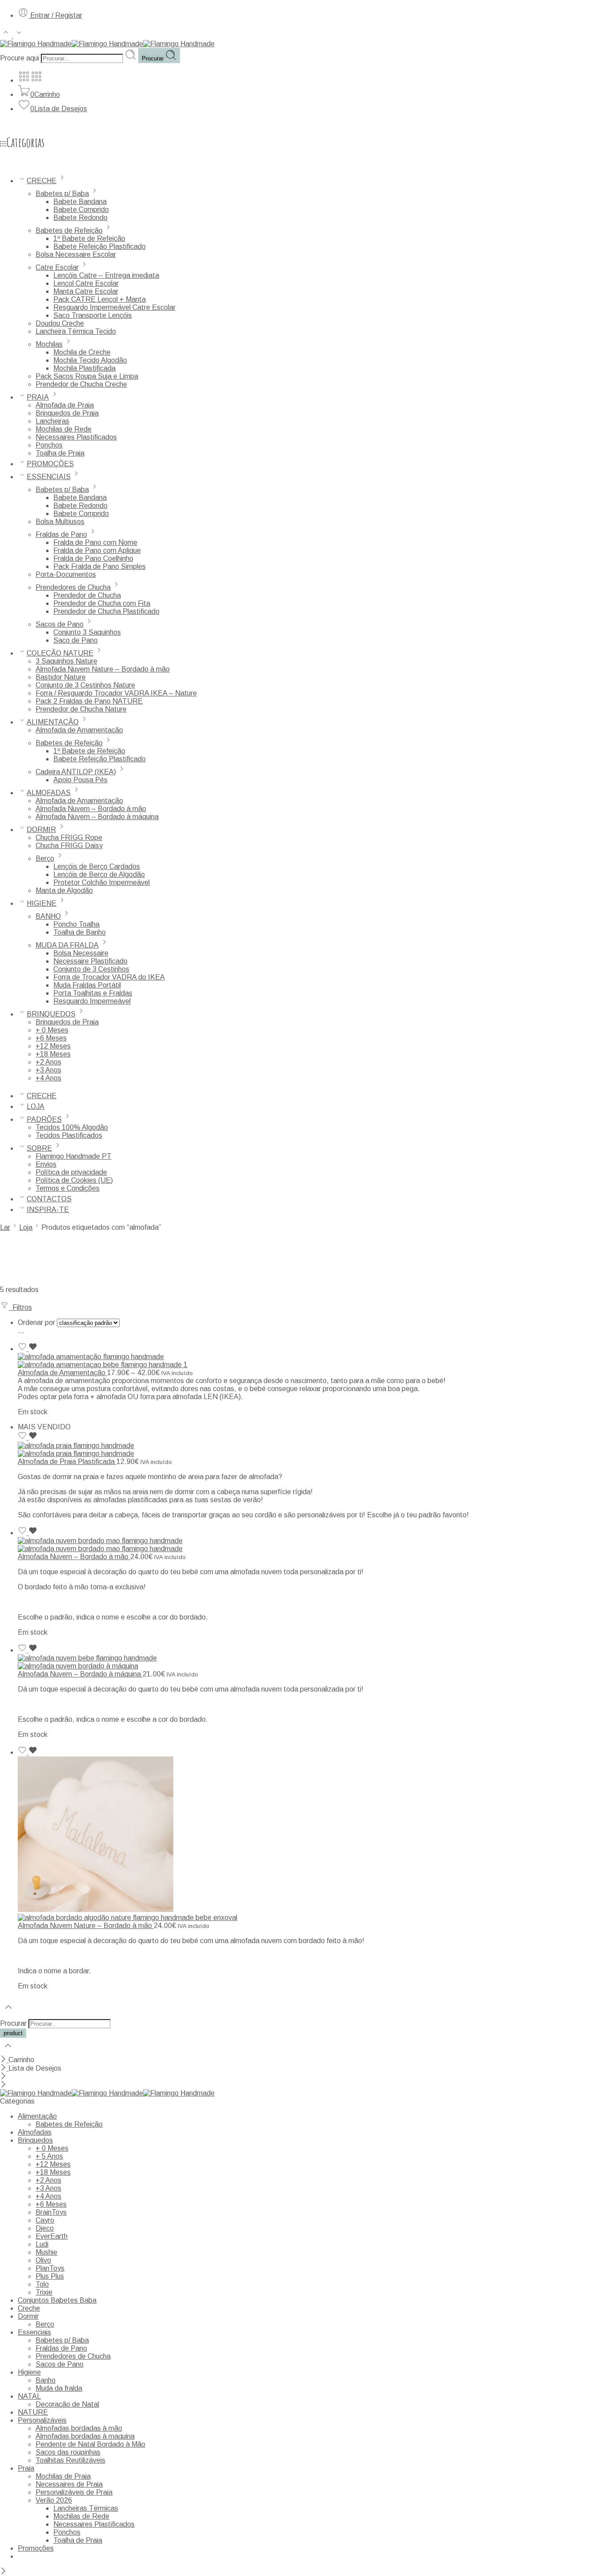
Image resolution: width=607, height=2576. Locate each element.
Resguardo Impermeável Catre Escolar (114, 307)
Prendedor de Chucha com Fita (102, 603)
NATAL (29, 2396)
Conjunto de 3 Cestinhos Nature (85, 685)
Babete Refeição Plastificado (100, 246)
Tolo (42, 2284)
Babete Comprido (81, 210)
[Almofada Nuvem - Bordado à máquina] (312, 1662)
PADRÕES (44, 1119)
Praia (26, 2468)
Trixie (44, 2292)
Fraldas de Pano (61, 534)
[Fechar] (4, 2060)
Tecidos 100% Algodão (72, 1127)
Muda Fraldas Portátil (87, 985)
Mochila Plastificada (84, 368)
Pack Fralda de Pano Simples (100, 566)
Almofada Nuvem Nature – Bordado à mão (103, 669)
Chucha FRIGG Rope (69, 838)
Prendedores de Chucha (73, 587)
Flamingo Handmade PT (74, 1156)
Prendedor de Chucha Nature (81, 709)
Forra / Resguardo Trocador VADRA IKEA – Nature (116, 693)
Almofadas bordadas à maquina (85, 2436)
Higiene (29, 2372)
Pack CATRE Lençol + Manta (100, 299)
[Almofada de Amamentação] (312, 1361)
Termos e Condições (68, 1188)
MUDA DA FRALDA (67, 945)
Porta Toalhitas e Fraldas (93, 993)
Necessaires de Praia (69, 2484)
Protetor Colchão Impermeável (102, 882)
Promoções (36, 2548)
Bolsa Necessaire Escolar (76, 254)
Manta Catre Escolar (86, 291)
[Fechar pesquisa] (8, 2051)
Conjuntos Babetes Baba (57, 2300)
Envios (46, 1164)
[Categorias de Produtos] (24, 80)
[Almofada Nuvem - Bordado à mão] (312, 1545)
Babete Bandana (80, 202)
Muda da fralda (59, 2388)
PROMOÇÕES (50, 464)
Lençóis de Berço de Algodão (99, 874)
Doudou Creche (60, 323)
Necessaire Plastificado (90, 961)
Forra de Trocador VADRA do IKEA (109, 977)
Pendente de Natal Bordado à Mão (90, 2444)
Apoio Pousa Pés (80, 780)
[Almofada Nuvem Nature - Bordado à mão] (312, 1839)
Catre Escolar (57, 267)
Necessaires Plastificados (76, 437)
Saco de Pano (76, 640)
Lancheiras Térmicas (86, 2508)
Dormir (28, 2316)
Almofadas (35, 2132)
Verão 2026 (54, 2500)
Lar (5, 1227)
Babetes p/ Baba (62, 194)
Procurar (154, 58)
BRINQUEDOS (51, 1014)
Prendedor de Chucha (87, 595)
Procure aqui (20, 58)
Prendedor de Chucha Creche (81, 384)
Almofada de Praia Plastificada (67, 1462)
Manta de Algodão (64, 890)
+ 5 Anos (49, 2156)
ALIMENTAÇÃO (53, 722)
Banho (46, 2380)
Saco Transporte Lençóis (93, 315)
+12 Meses (53, 1046)
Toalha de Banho (80, 932)
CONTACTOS (49, 1199)
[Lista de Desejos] (28, 1349)
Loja (26, 1227)
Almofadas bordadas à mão (79, 2428)
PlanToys (50, 2268)
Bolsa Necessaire (81, 953)
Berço (45, 858)
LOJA (36, 1106)
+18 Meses (53, 1054)
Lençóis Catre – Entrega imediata (106, 275)
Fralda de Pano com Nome (95, 542)
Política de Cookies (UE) (74, 1180)
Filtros (20, 1307)
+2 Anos (48, 1062)
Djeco (45, 2228)
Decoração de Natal (67, 2404)
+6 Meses (51, 1038)
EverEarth (52, 2236)
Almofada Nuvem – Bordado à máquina (97, 817)
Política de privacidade (71, 1172)
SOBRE (39, 1148)
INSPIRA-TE (48, 1210)
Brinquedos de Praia (67, 413)
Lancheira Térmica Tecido (76, 331)
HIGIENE (42, 903)
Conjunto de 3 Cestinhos (91, 969)
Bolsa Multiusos (60, 522)
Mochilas (49, 344)
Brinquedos (35, 2140)
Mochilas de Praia (63, 2476)
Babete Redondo (80, 218)
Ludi (42, 2244)
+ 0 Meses (52, 1030)
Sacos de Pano (60, 624)
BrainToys (51, 2212)
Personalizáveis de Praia (74, 2492)
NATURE (33, 2412)
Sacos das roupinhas (68, 2452)
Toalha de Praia (60, 453)
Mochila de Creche (82, 352)
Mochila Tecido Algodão (90, 360)
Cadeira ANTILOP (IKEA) (76, 772)
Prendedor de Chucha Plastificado (106, 611)
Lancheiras (52, 421)
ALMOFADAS (49, 793)
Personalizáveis (42, 2420)
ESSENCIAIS (49, 477)
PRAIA (38, 397)
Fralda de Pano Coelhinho (93, 558)
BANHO (48, 916)
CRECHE (42, 181)
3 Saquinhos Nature (66, 661)
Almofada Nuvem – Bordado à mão (91, 809)
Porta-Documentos (66, 574)
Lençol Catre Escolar (86, 283)
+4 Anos (48, 1078)
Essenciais (34, 2332)
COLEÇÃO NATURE (60, 653)
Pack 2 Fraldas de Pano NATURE (89, 701)
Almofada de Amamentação (79, 730)
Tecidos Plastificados (69, 1135)
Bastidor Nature (61, 677)
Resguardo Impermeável (92, 1001)
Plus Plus (50, 2276)
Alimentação (37, 2116)
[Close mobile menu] (3, 2085)
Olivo (43, 2260)
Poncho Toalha (76, 924)
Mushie (46, 2252)
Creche (29, 2308)
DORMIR (41, 830)
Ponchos (49, 445)
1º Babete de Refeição (89, 238)
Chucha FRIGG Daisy (69, 846)
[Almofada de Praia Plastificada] (312, 1450)
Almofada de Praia (65, 405)
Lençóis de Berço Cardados (97, 866)
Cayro (45, 2220)
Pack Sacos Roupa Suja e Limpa (87, 376)
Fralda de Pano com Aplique (97, 550)
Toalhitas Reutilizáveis (70, 2460)
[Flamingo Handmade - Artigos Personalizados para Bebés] (107, 44)
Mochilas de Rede (64, 429)
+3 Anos (48, 1070)
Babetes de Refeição (69, 230)
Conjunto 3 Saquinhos (87, 632)
